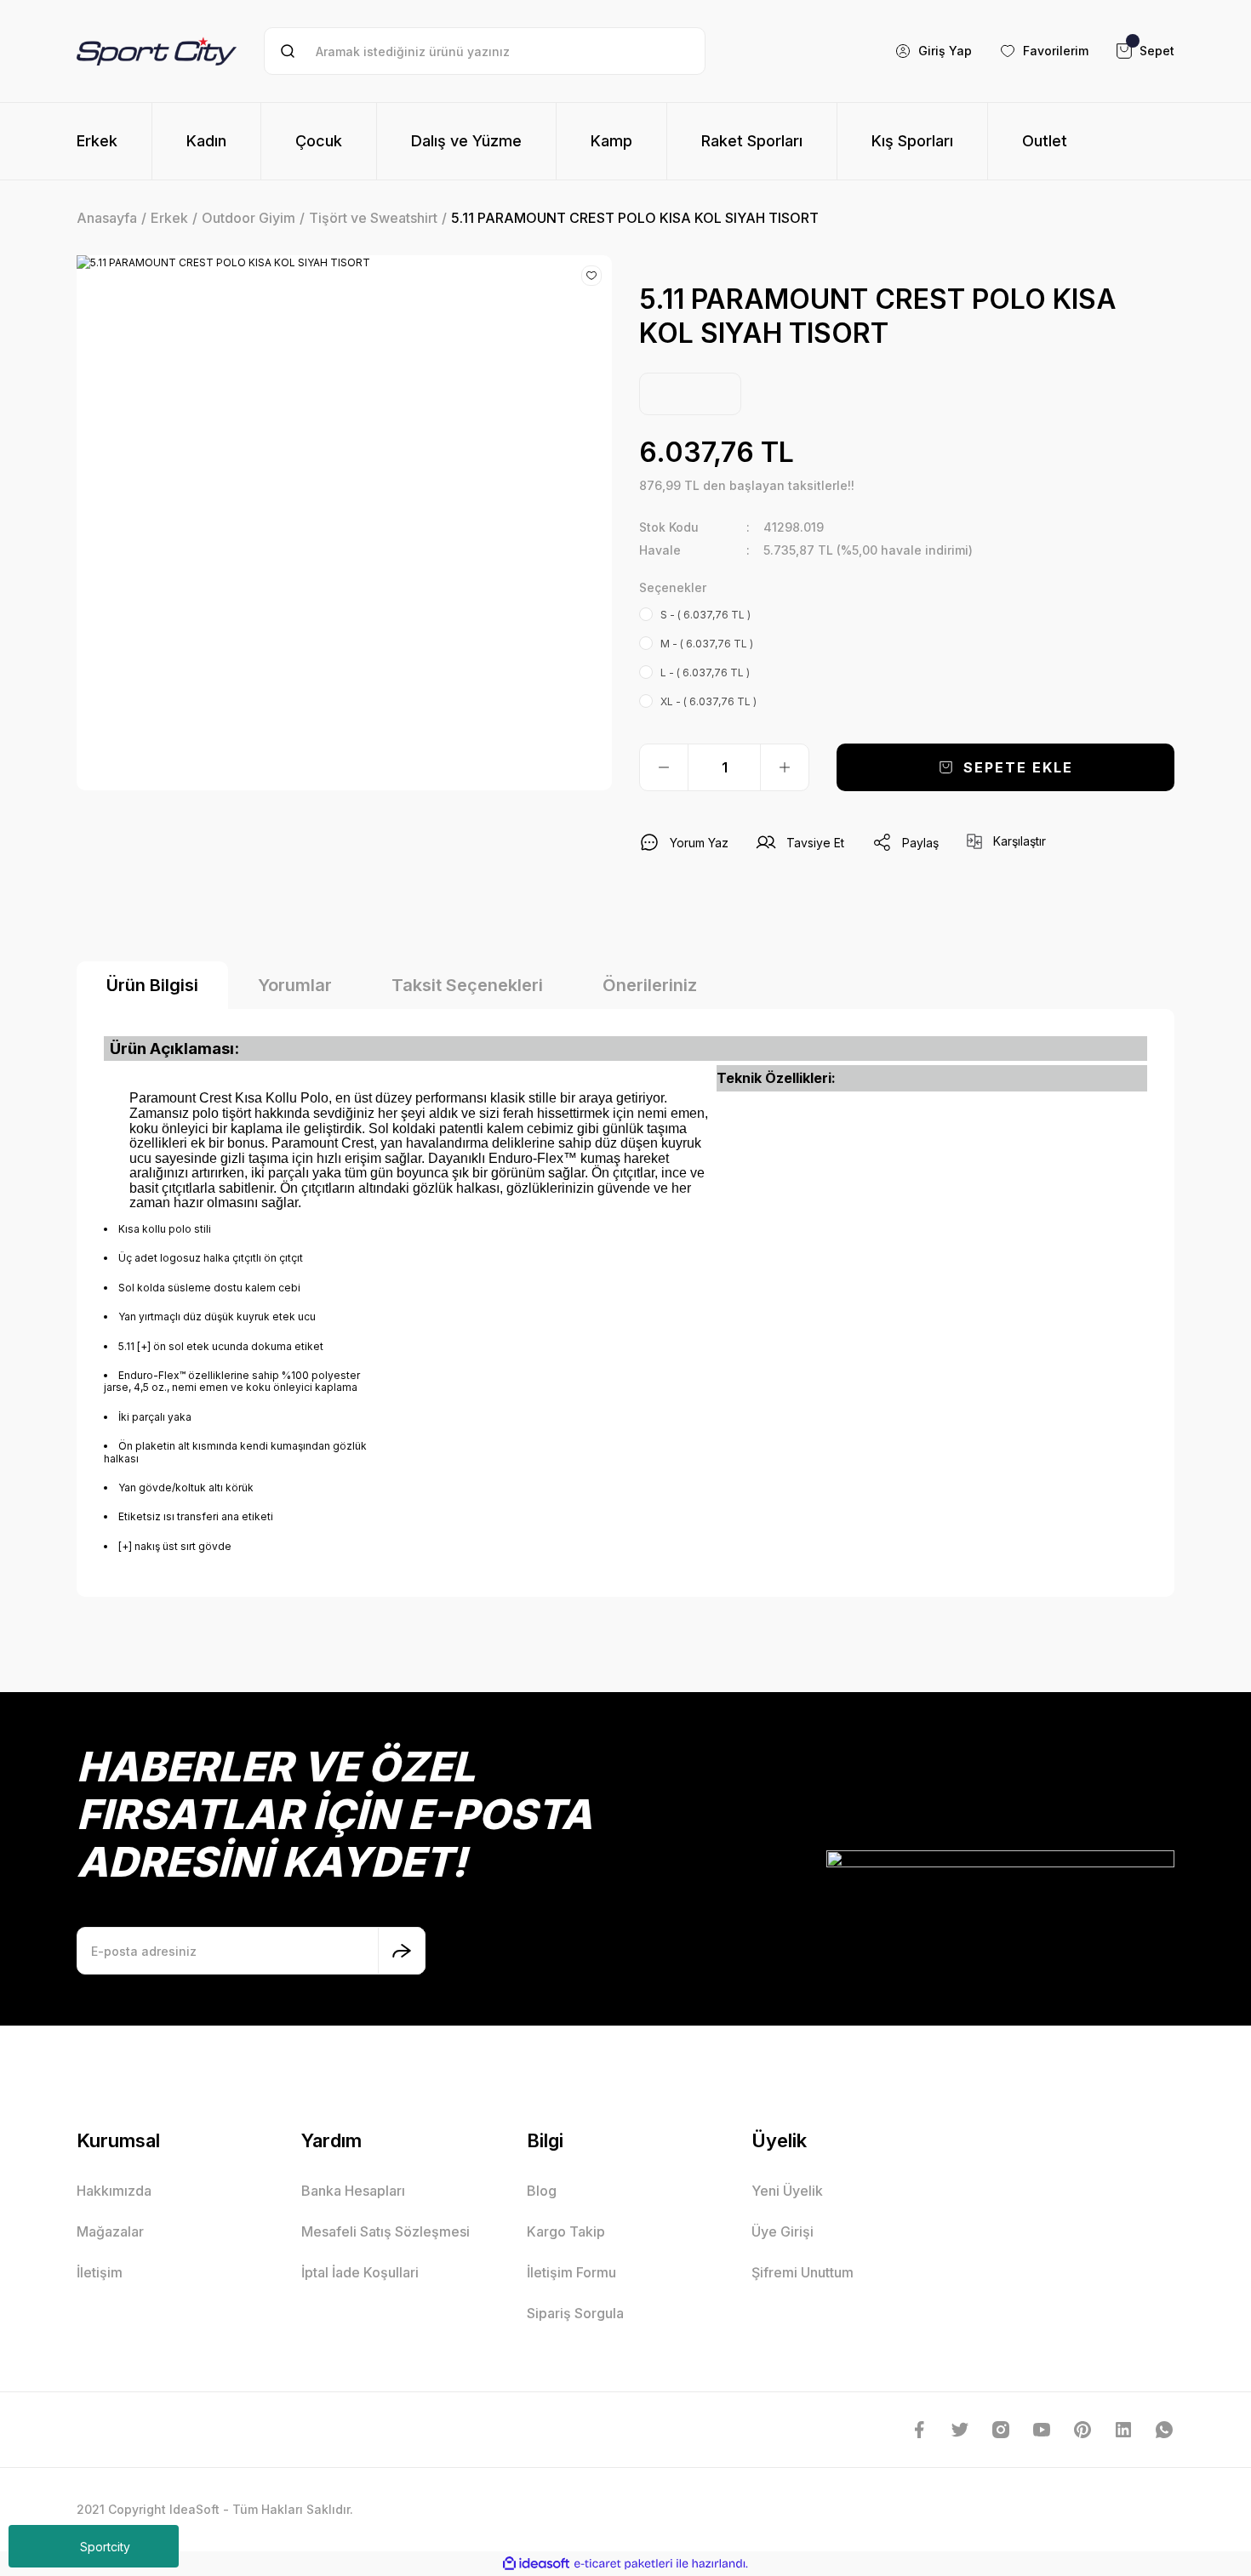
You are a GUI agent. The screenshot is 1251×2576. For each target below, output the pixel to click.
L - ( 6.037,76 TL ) (705, 672)
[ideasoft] (536, 2565)
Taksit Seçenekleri (467, 985)
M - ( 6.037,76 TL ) (707, 644)
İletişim (100, 2272)
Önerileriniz (650, 985)
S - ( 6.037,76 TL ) (705, 615)
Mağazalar (110, 2231)
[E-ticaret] (623, 2564)
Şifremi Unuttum (803, 2272)
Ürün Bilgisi (152, 985)
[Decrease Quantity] (664, 767)
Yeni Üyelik (787, 2191)
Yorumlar (295, 985)
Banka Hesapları (353, 2191)
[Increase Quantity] (785, 767)
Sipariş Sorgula (575, 2313)
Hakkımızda (114, 2191)
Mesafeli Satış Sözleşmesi (386, 2231)
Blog (542, 2191)
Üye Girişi (783, 2231)
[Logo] (157, 51)
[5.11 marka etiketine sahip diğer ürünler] (690, 394)
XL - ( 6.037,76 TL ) (708, 701)
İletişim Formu (571, 2272)
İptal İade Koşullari (360, 2272)
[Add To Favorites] (591, 276)
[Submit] (402, 1951)
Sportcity (105, 2547)
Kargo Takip (566, 2231)
